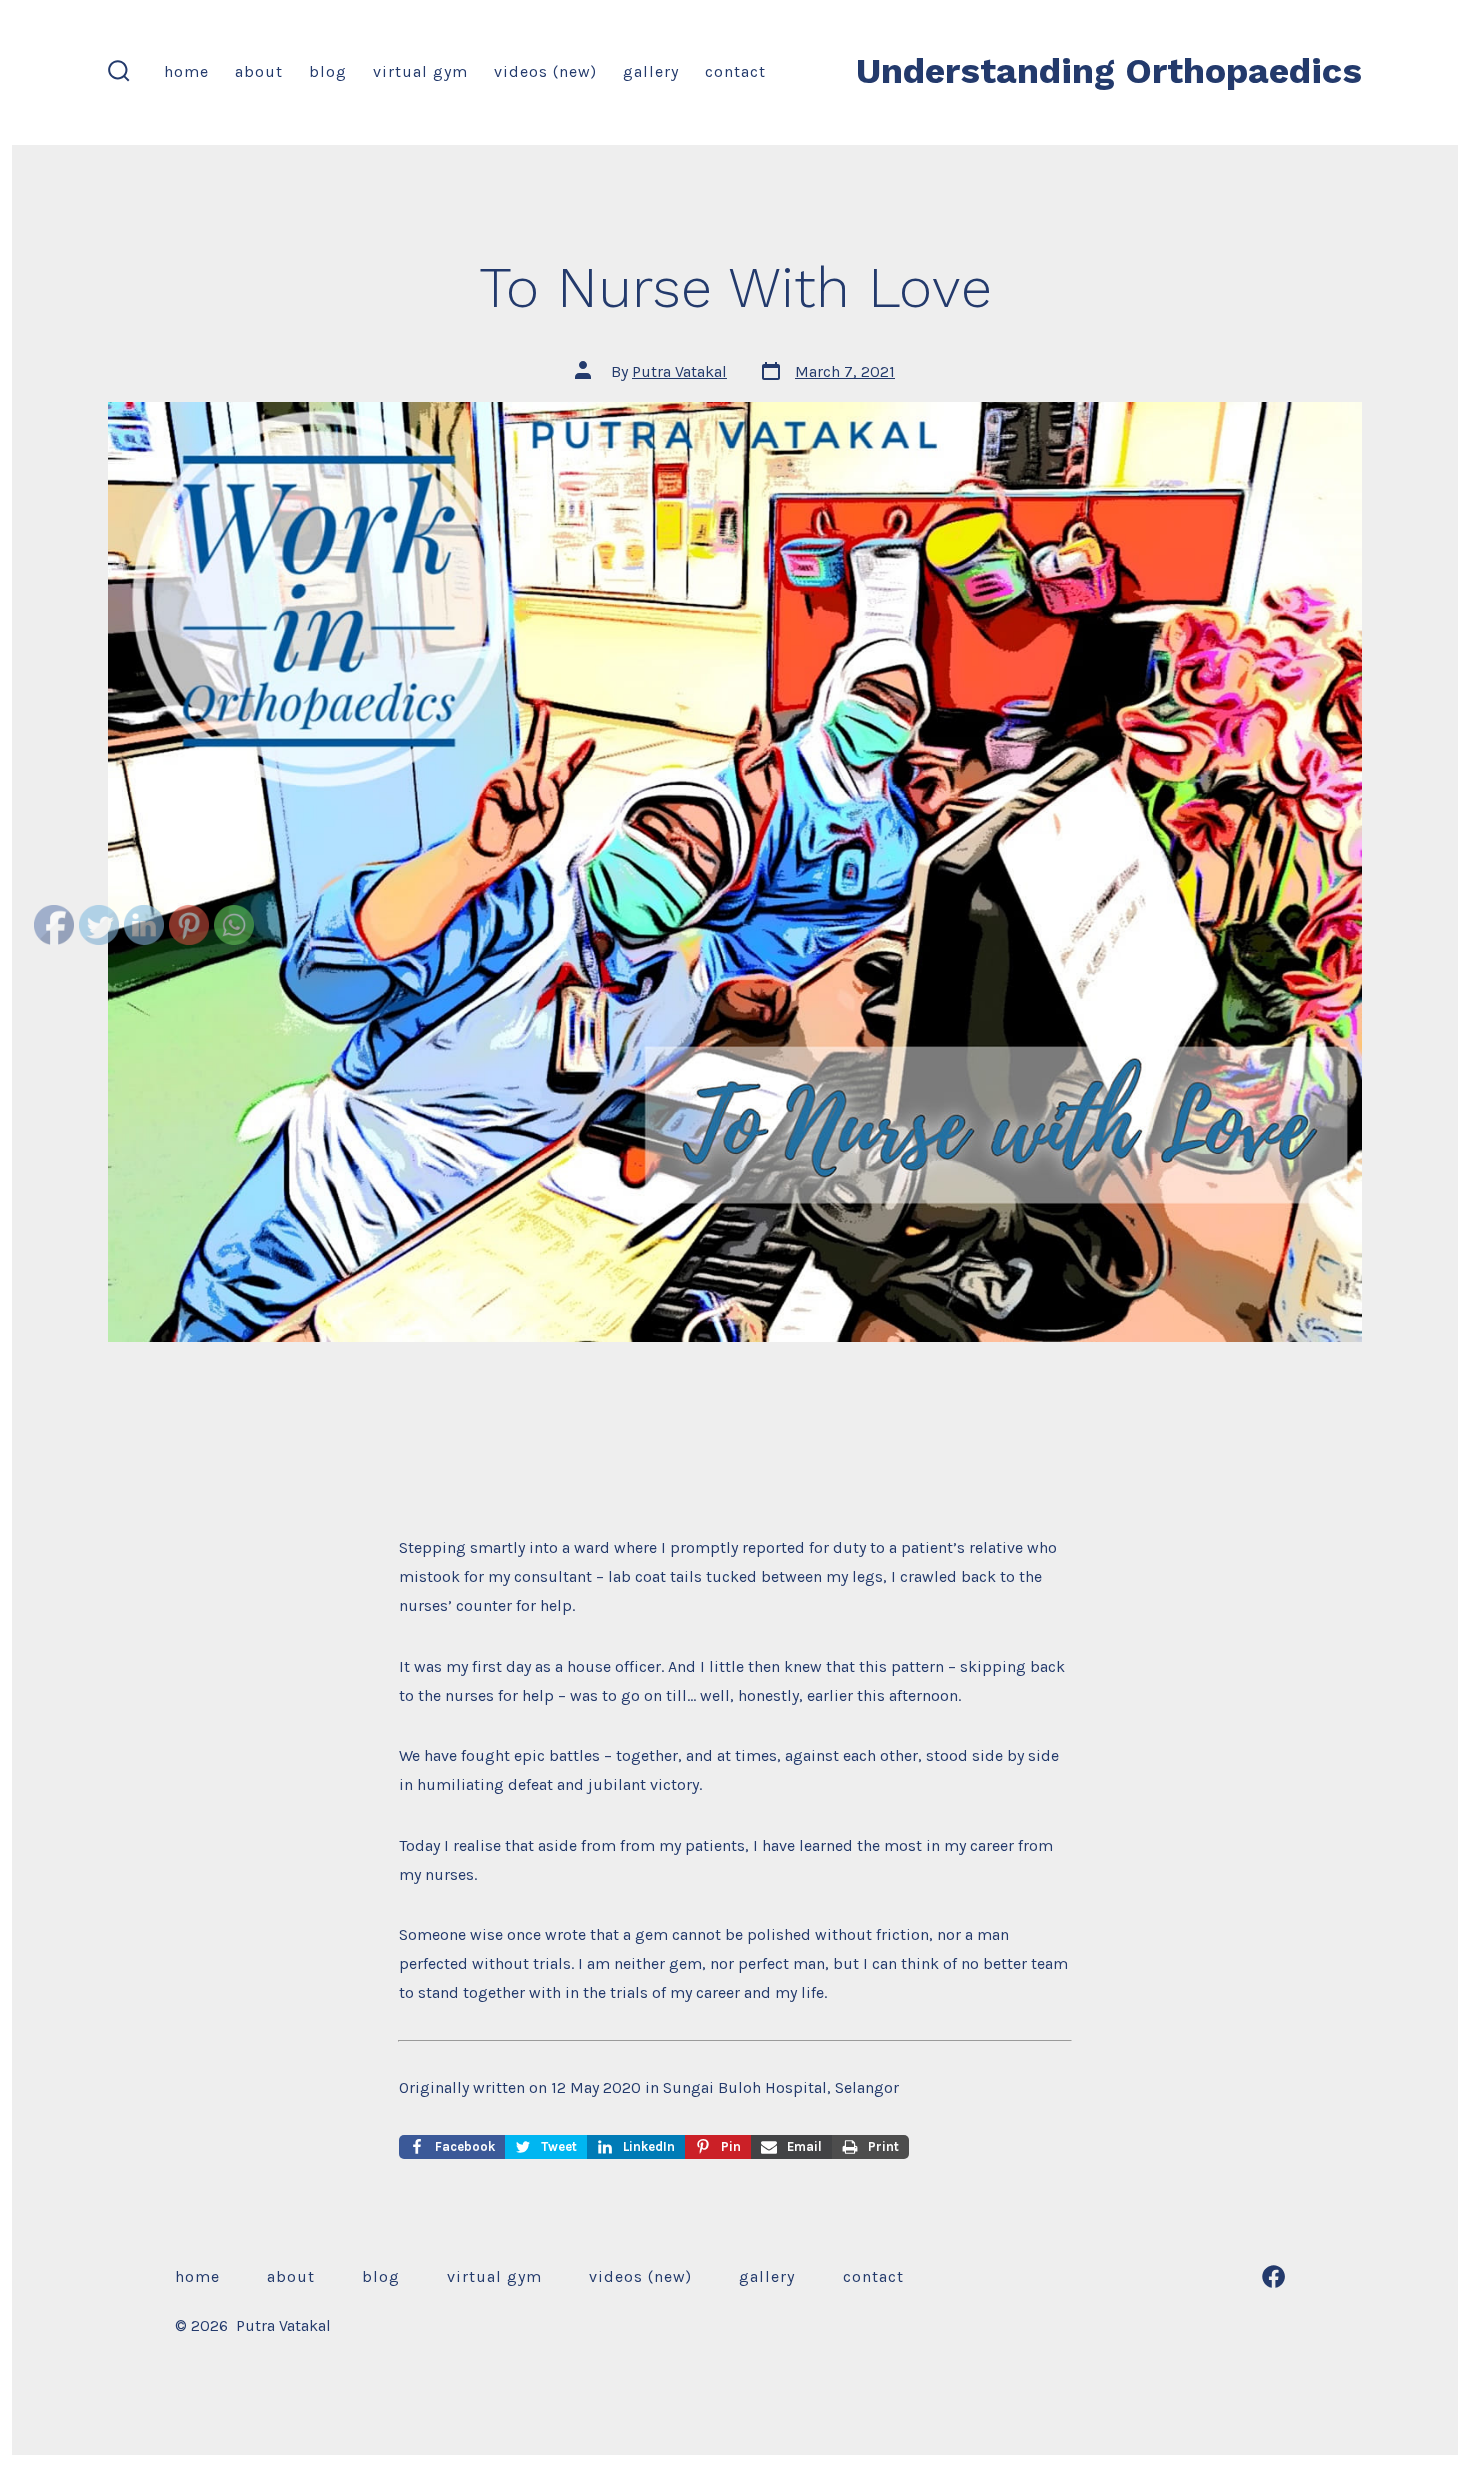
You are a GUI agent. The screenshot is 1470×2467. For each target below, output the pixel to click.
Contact (735, 71)
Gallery (651, 71)
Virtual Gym (420, 71)
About (259, 71)
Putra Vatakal (679, 371)
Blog (328, 71)
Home (186, 71)
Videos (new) (545, 71)
